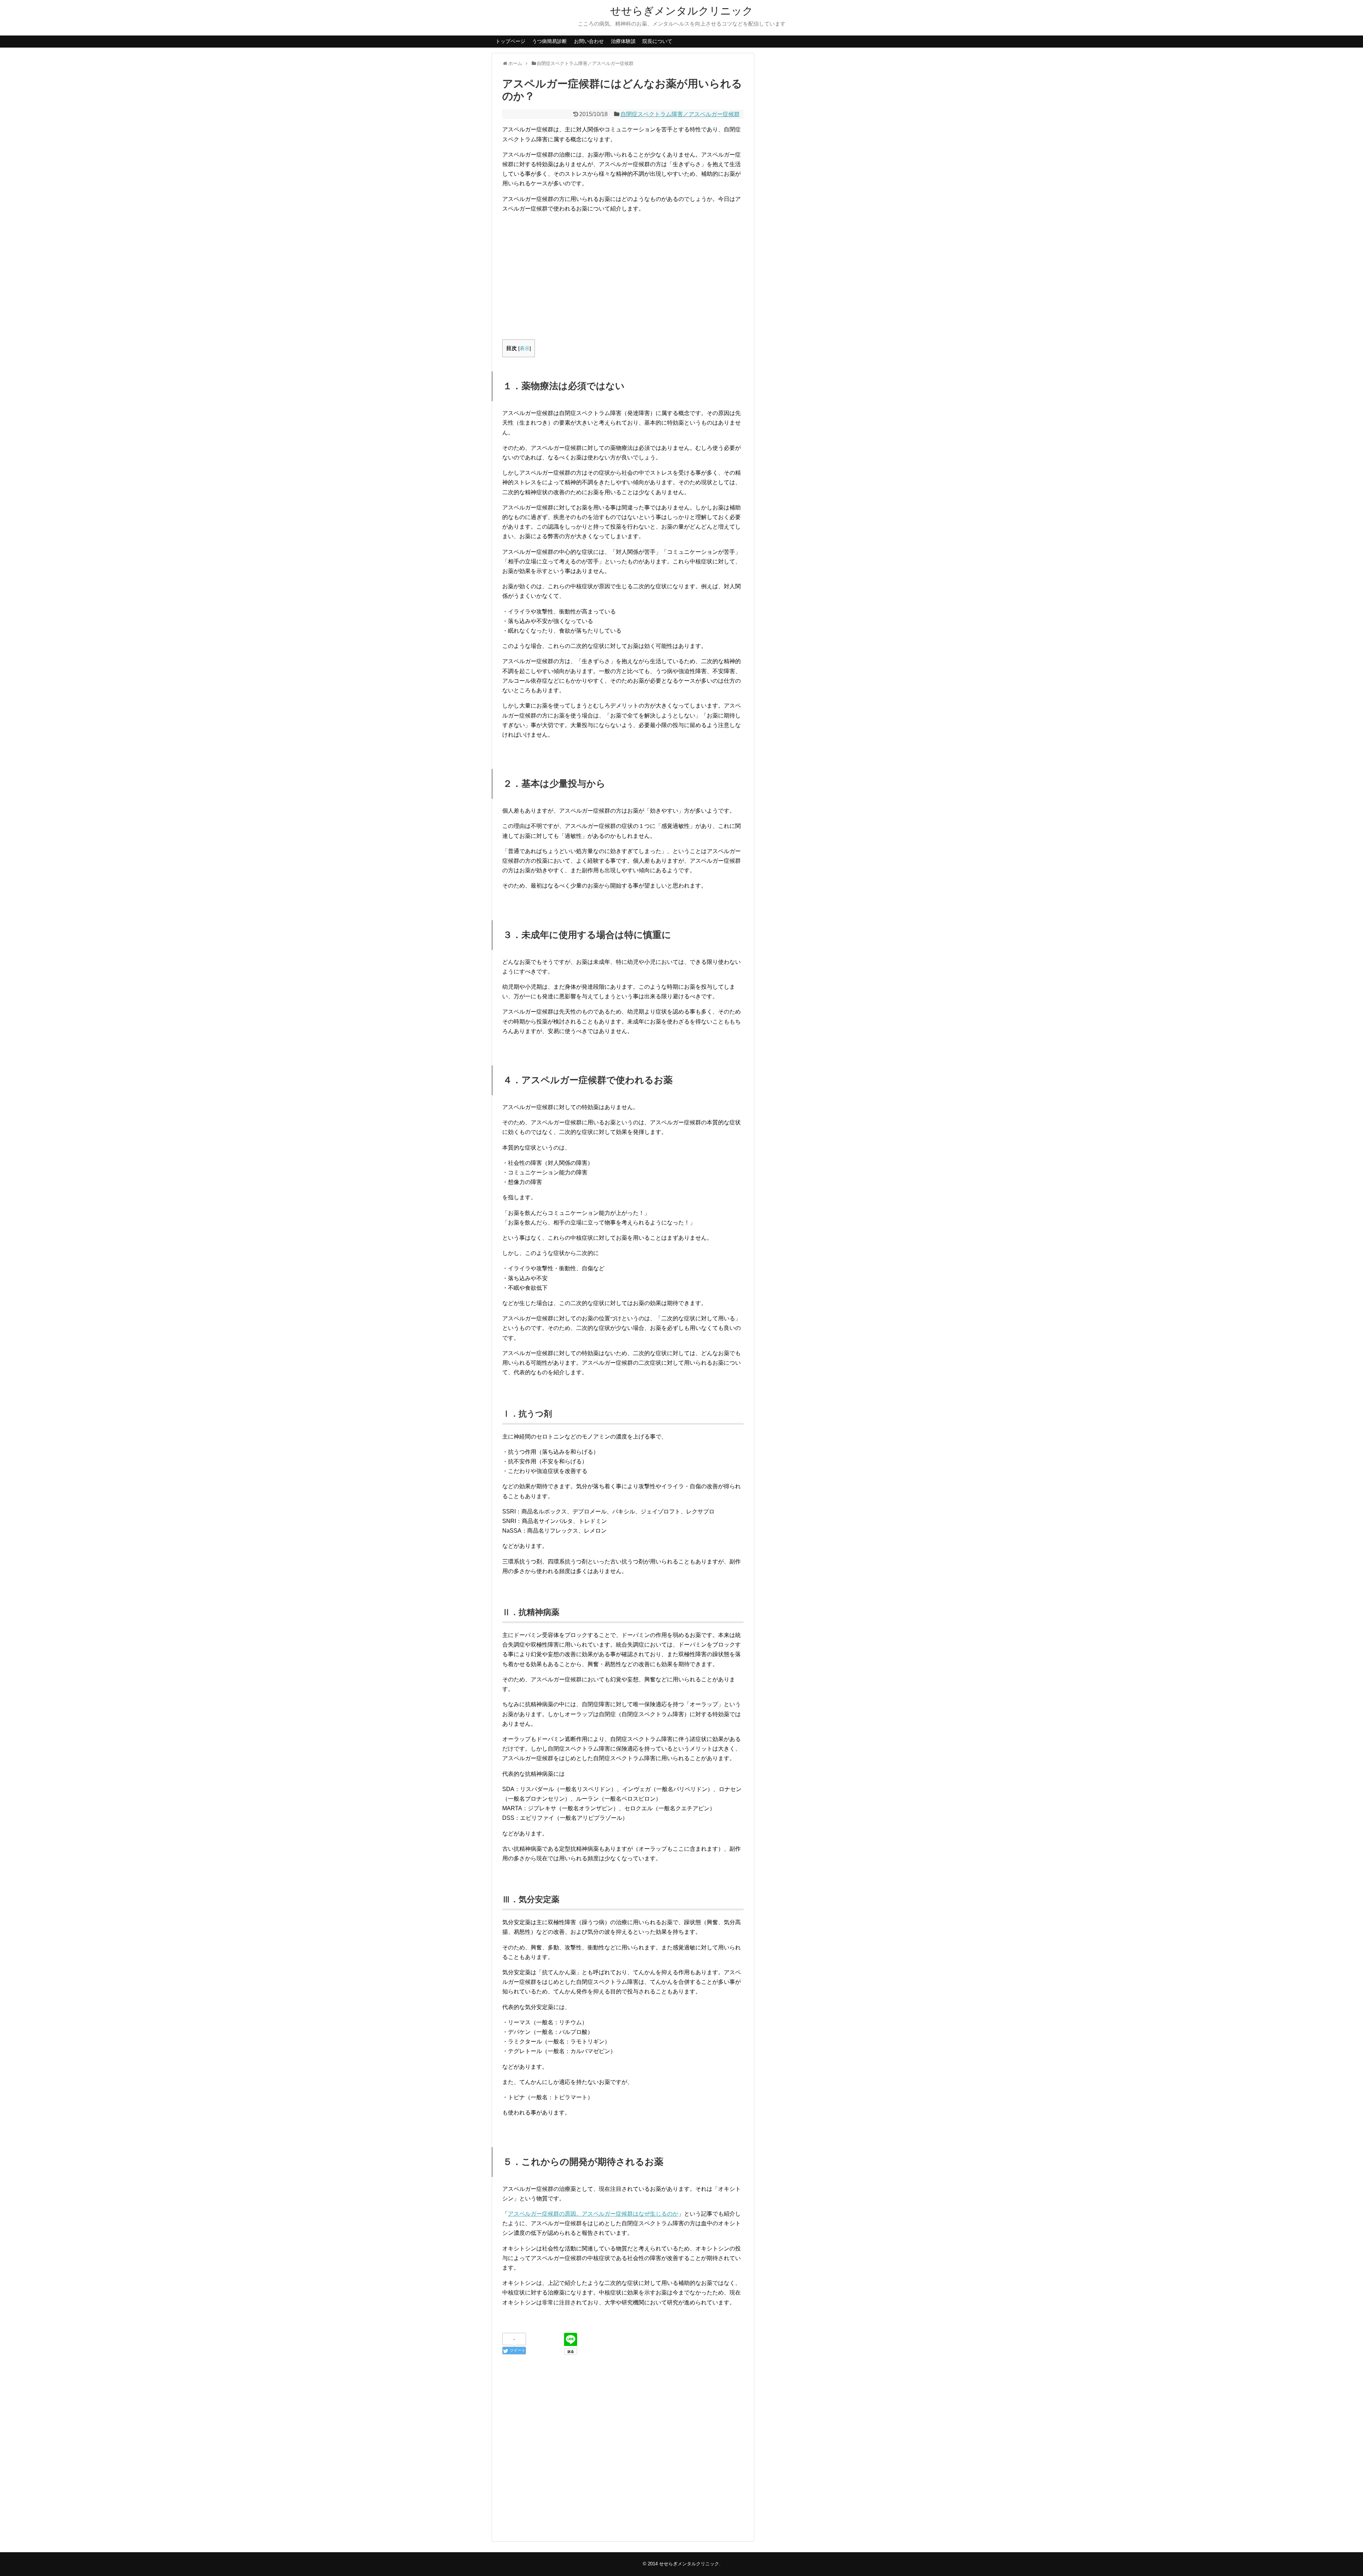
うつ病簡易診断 (549, 41)
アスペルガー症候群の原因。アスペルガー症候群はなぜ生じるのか (593, 2214)
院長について (657, 41)
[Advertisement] (623, 269)
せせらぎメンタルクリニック (682, 11)
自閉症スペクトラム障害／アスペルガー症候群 (680, 114)
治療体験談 (623, 41)
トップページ (510, 41)
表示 (525, 348)
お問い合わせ (589, 41)
